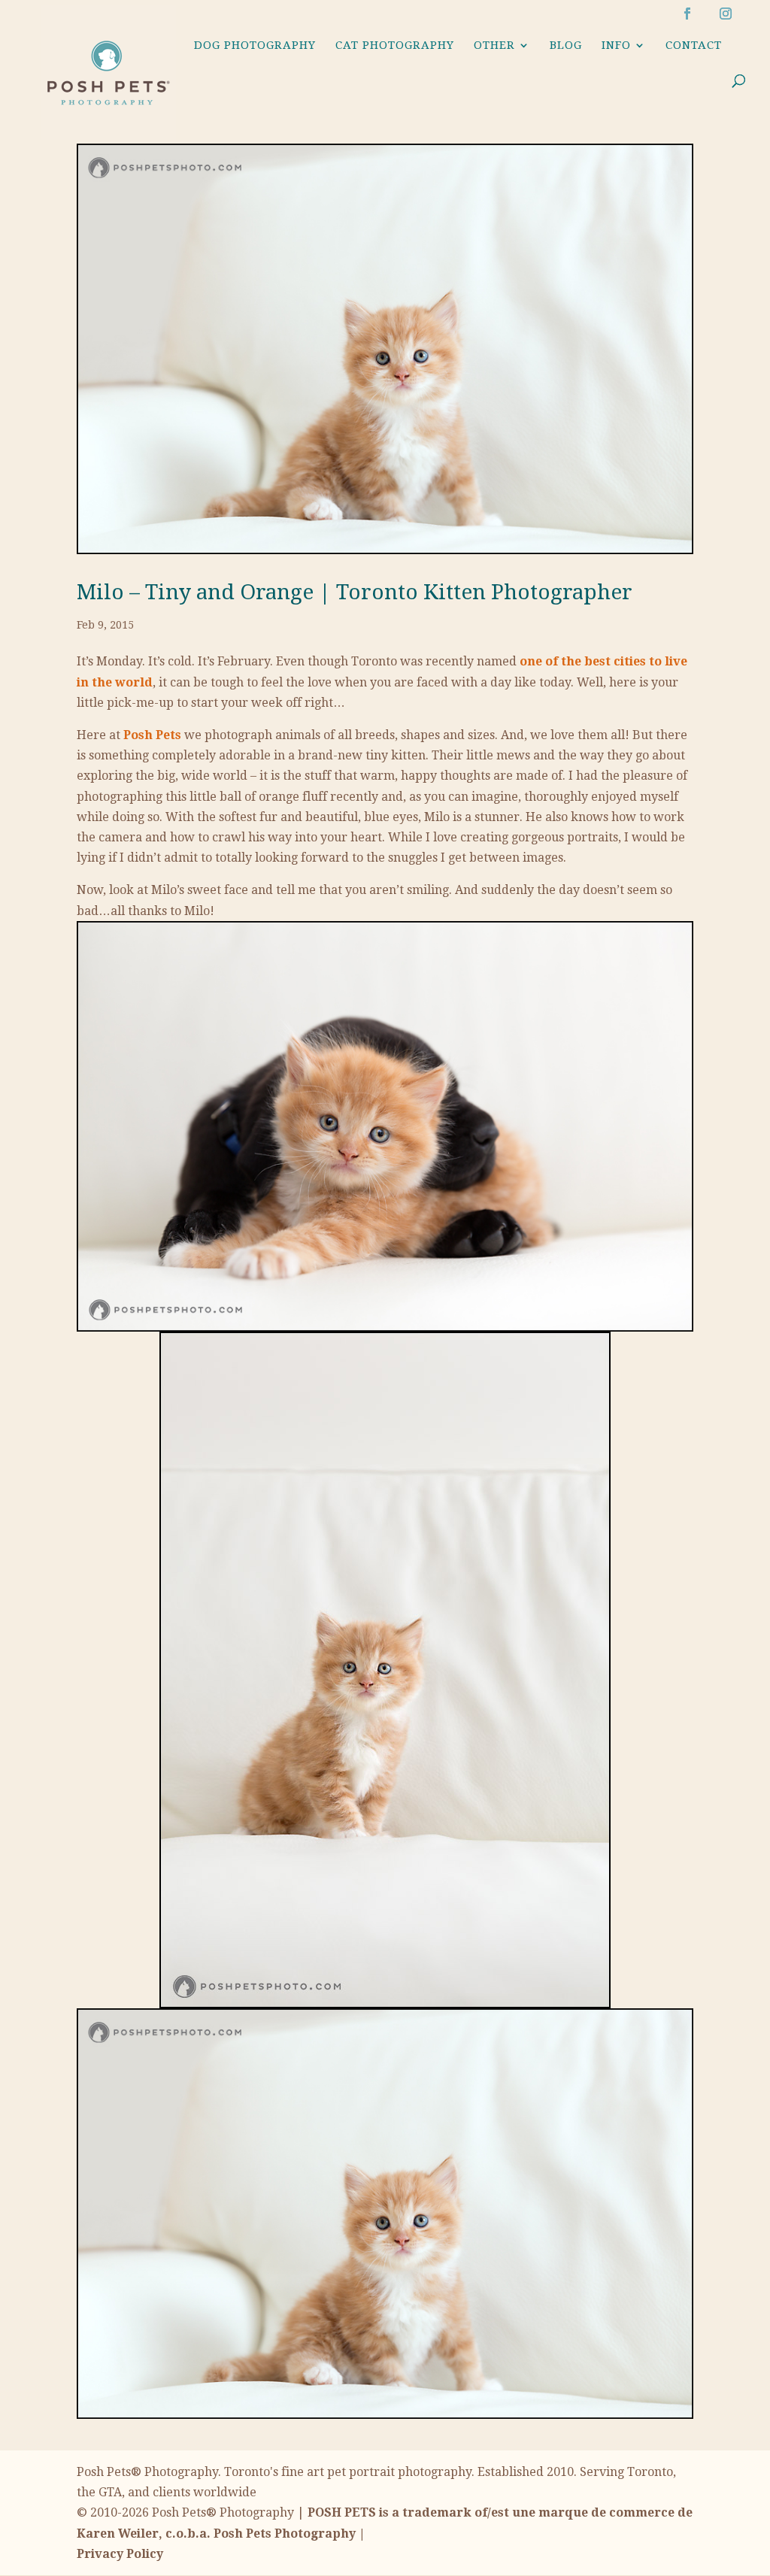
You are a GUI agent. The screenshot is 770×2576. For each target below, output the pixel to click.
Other (494, 46)
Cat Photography (395, 46)
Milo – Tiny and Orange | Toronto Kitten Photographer (355, 592)
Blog (566, 46)
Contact (694, 46)
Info (616, 46)
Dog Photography (255, 46)
